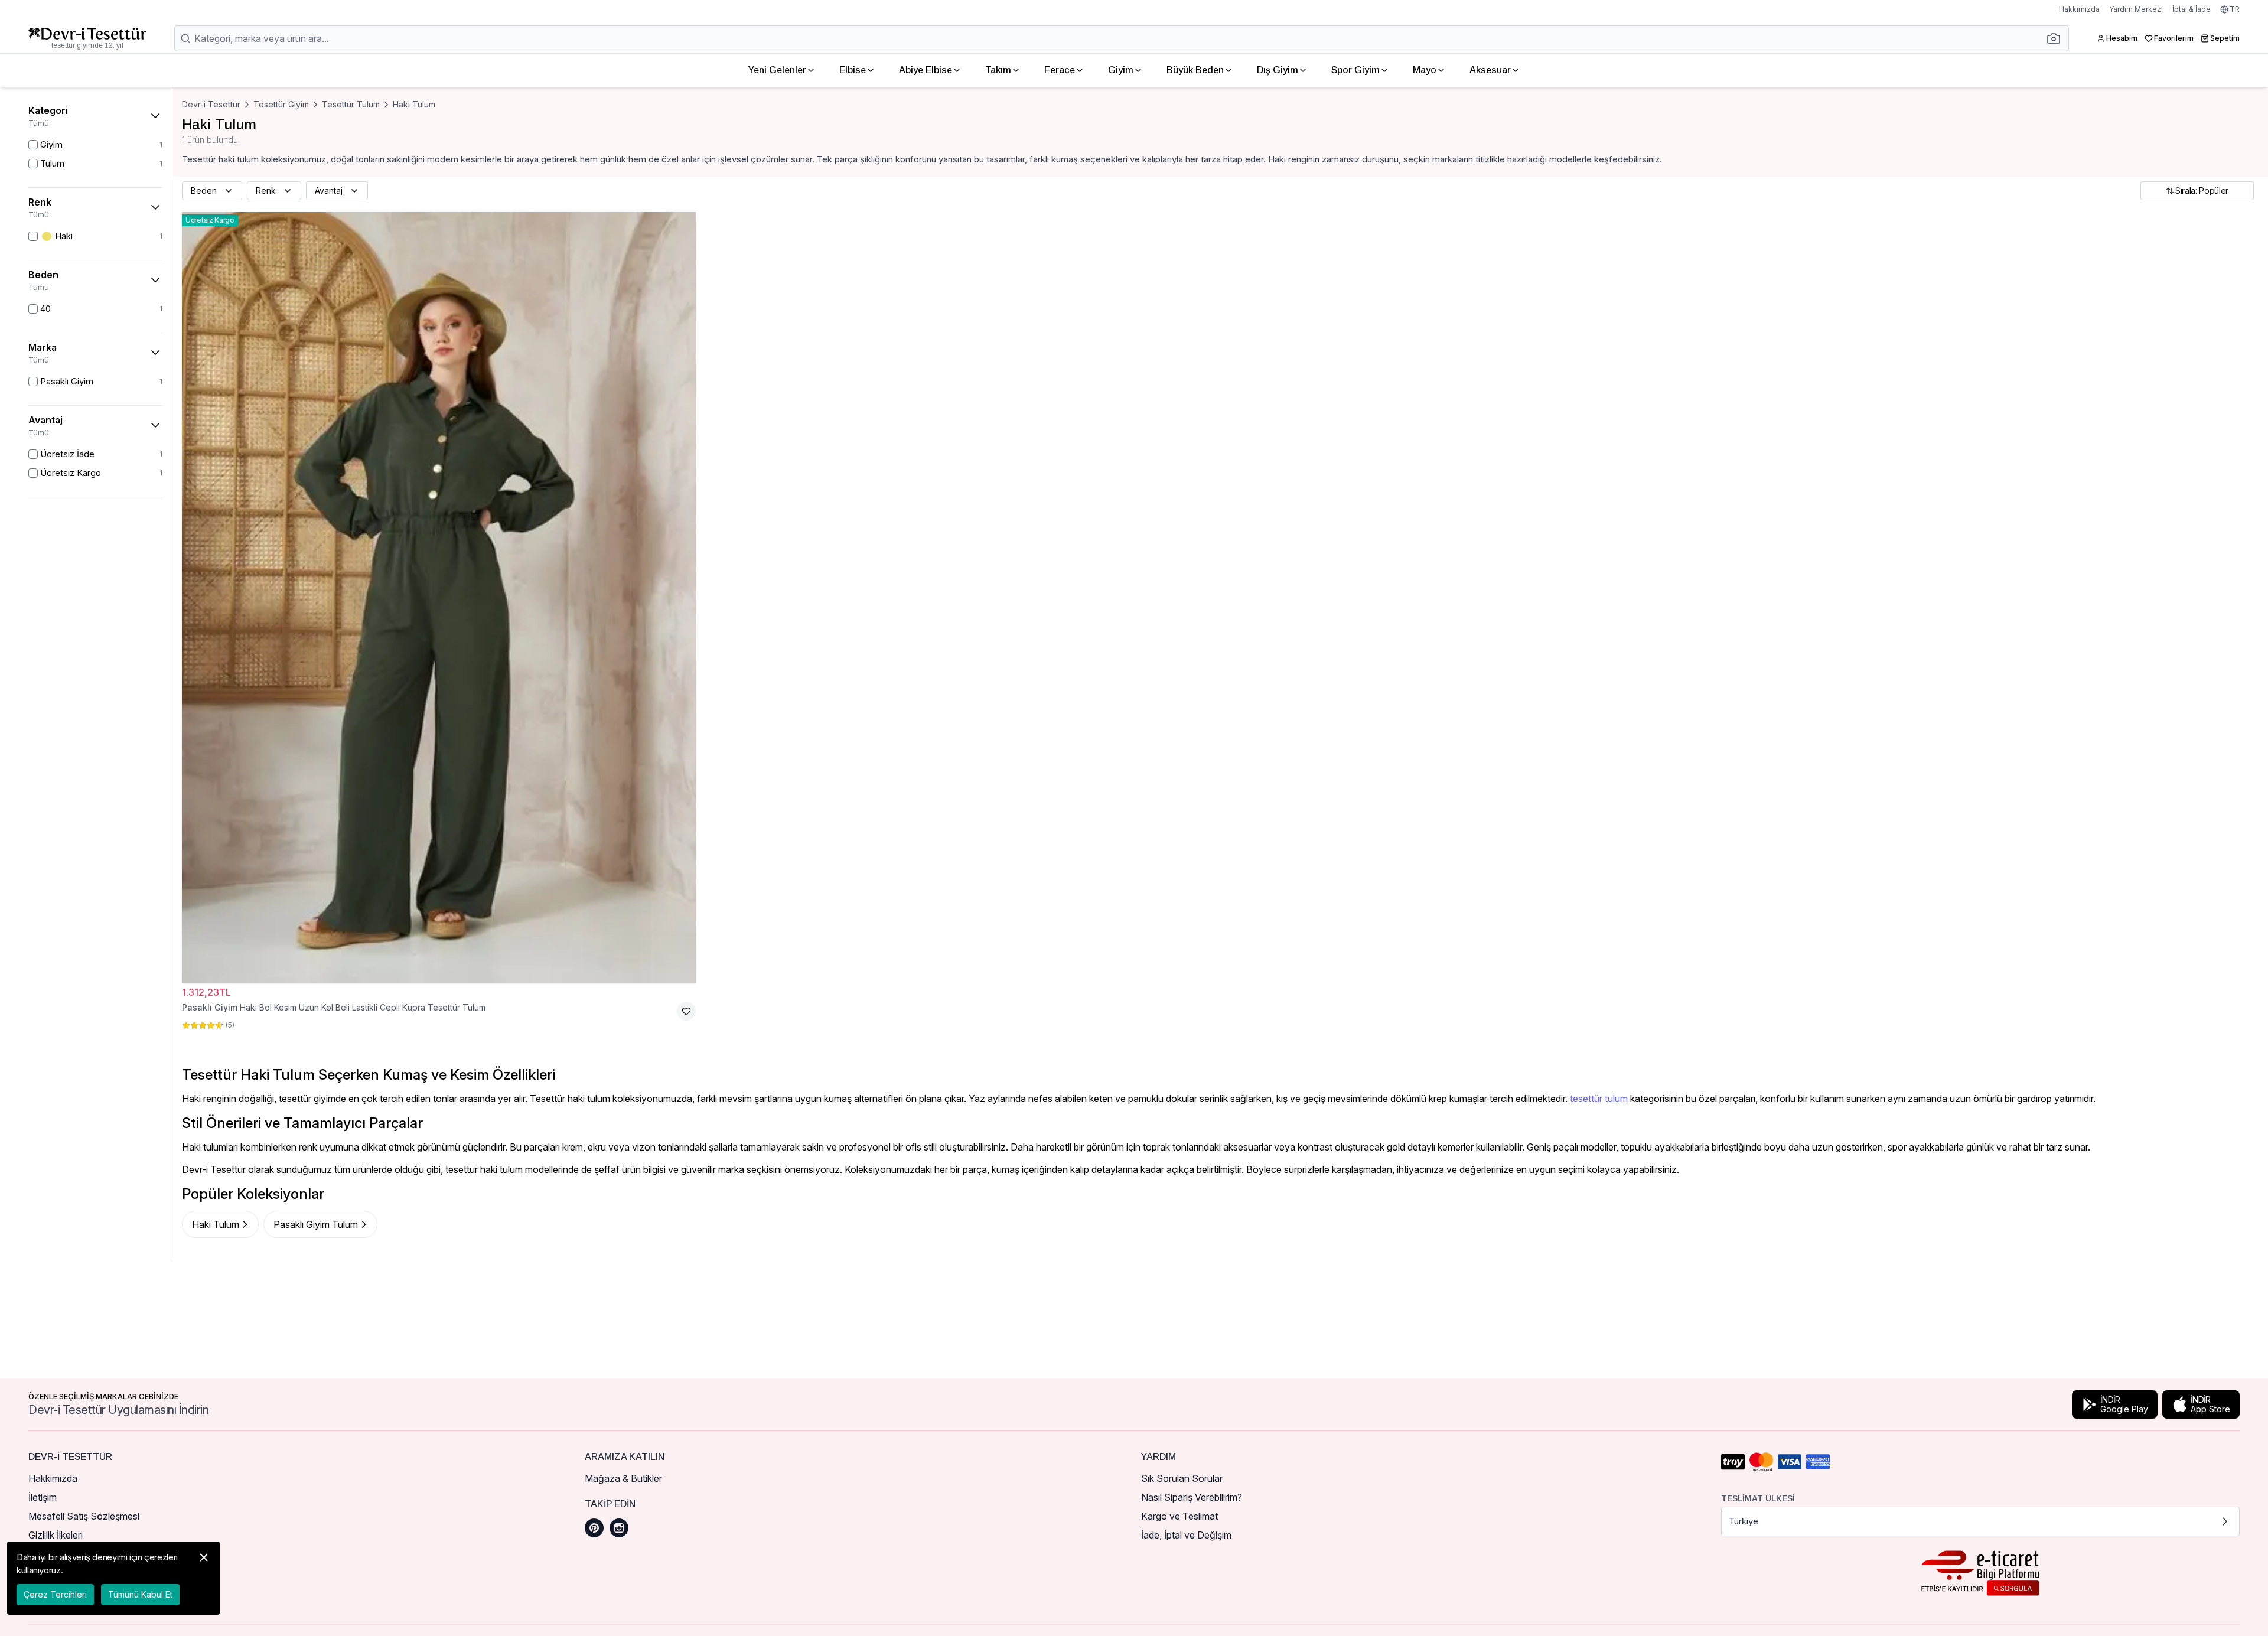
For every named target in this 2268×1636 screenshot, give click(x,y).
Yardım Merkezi (2136, 9)
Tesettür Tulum (351, 104)
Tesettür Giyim (281, 104)
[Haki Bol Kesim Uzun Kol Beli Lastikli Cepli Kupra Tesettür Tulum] (439, 597)
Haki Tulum (414, 104)
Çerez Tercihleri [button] (55, 1594)
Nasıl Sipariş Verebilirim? (1192, 1497)
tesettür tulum (1599, 1099)
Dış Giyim (1278, 70)
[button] (2057, 38)
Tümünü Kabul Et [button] (140, 1594)
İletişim (43, 1497)
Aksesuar (1490, 70)
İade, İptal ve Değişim (1186, 1535)
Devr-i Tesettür (211, 104)
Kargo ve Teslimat (1179, 1516)
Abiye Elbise (926, 70)
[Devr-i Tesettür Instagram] (619, 1528)
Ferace (1060, 70)
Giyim (1121, 70)
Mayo (1425, 70)
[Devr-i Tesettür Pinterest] (594, 1528)
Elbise (853, 70)
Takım (998, 70)
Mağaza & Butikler (623, 1478)
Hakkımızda (2079, 9)
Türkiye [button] (1744, 1521)
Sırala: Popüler (2202, 190)
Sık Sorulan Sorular (1182, 1478)
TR (2235, 9)
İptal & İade (2192, 9)
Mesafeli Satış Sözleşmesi (84, 1516)
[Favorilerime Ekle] (686, 1011)
